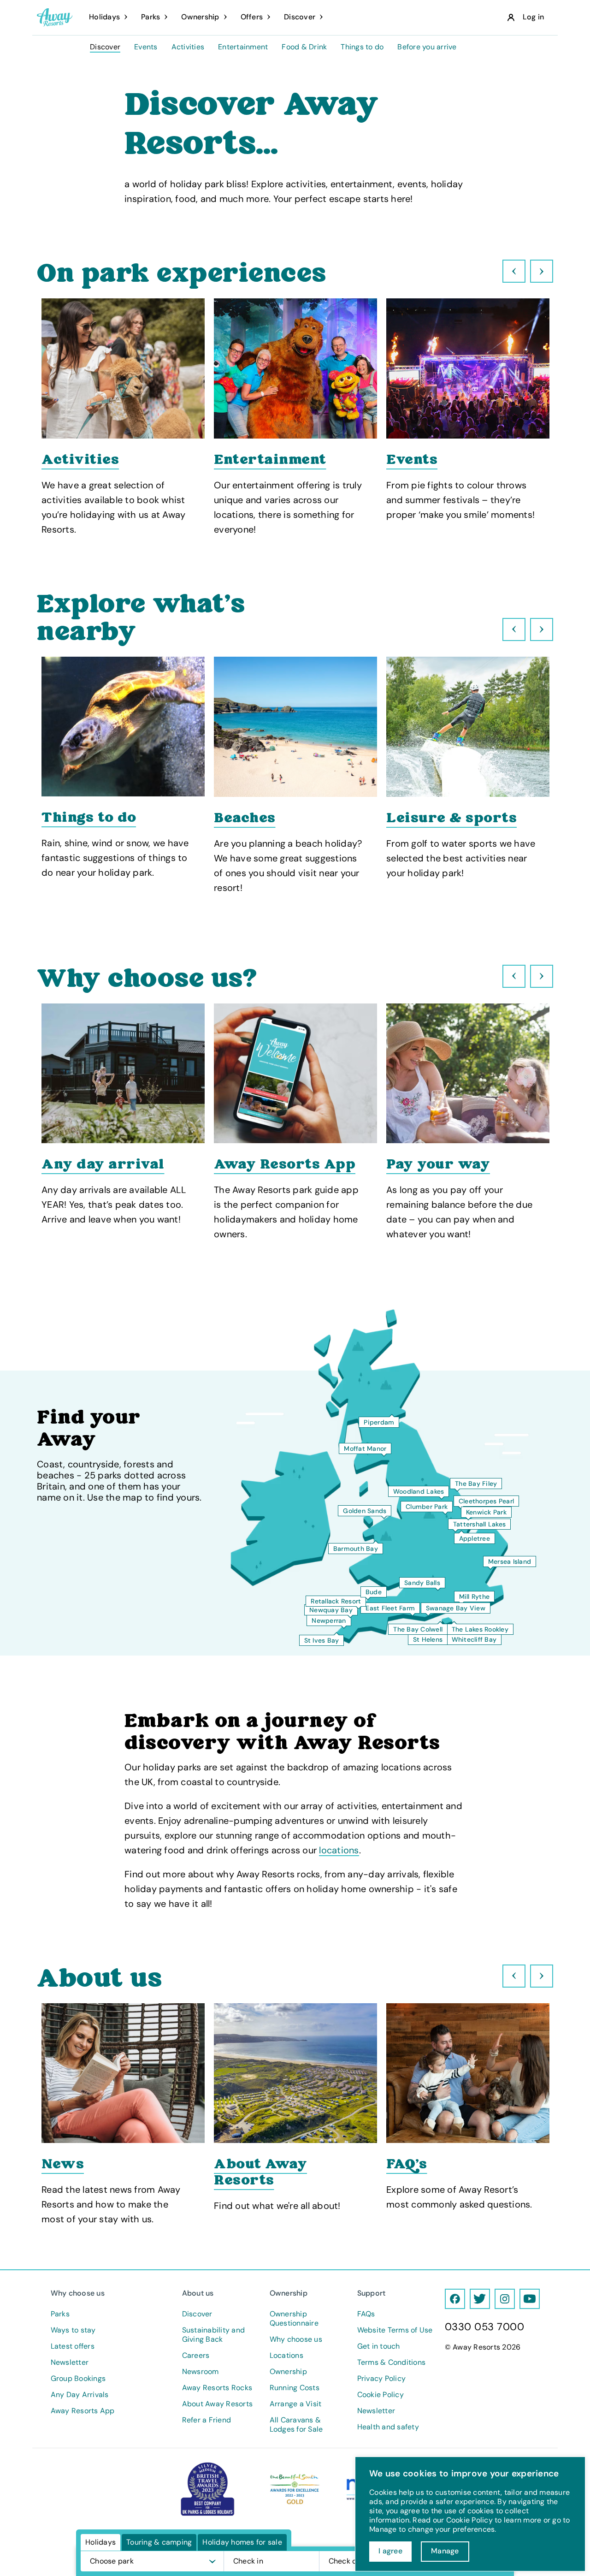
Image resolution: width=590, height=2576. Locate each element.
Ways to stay (73, 2330)
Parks (60, 2314)
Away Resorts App (83, 2411)
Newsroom (201, 2372)
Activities (188, 47)
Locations (286, 2356)
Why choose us (296, 2339)
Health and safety (388, 2427)
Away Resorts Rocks (217, 2388)
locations (339, 1850)
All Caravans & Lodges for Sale (296, 2425)
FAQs (366, 2314)
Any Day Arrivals (80, 2395)
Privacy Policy (382, 2379)
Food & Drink (304, 47)
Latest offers (73, 2346)
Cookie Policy (381, 2395)
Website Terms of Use (395, 2330)
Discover (105, 47)
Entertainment (243, 47)
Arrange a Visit (296, 2404)
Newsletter (70, 2362)
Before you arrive (427, 47)
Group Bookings (78, 2379)
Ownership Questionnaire (294, 2319)
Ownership (288, 2372)
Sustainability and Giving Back (214, 2335)
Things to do (362, 47)
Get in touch (379, 2346)
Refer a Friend (207, 2420)
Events (146, 47)
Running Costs (295, 2388)
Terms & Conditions (392, 2362)
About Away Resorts (218, 2404)
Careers (196, 2356)
